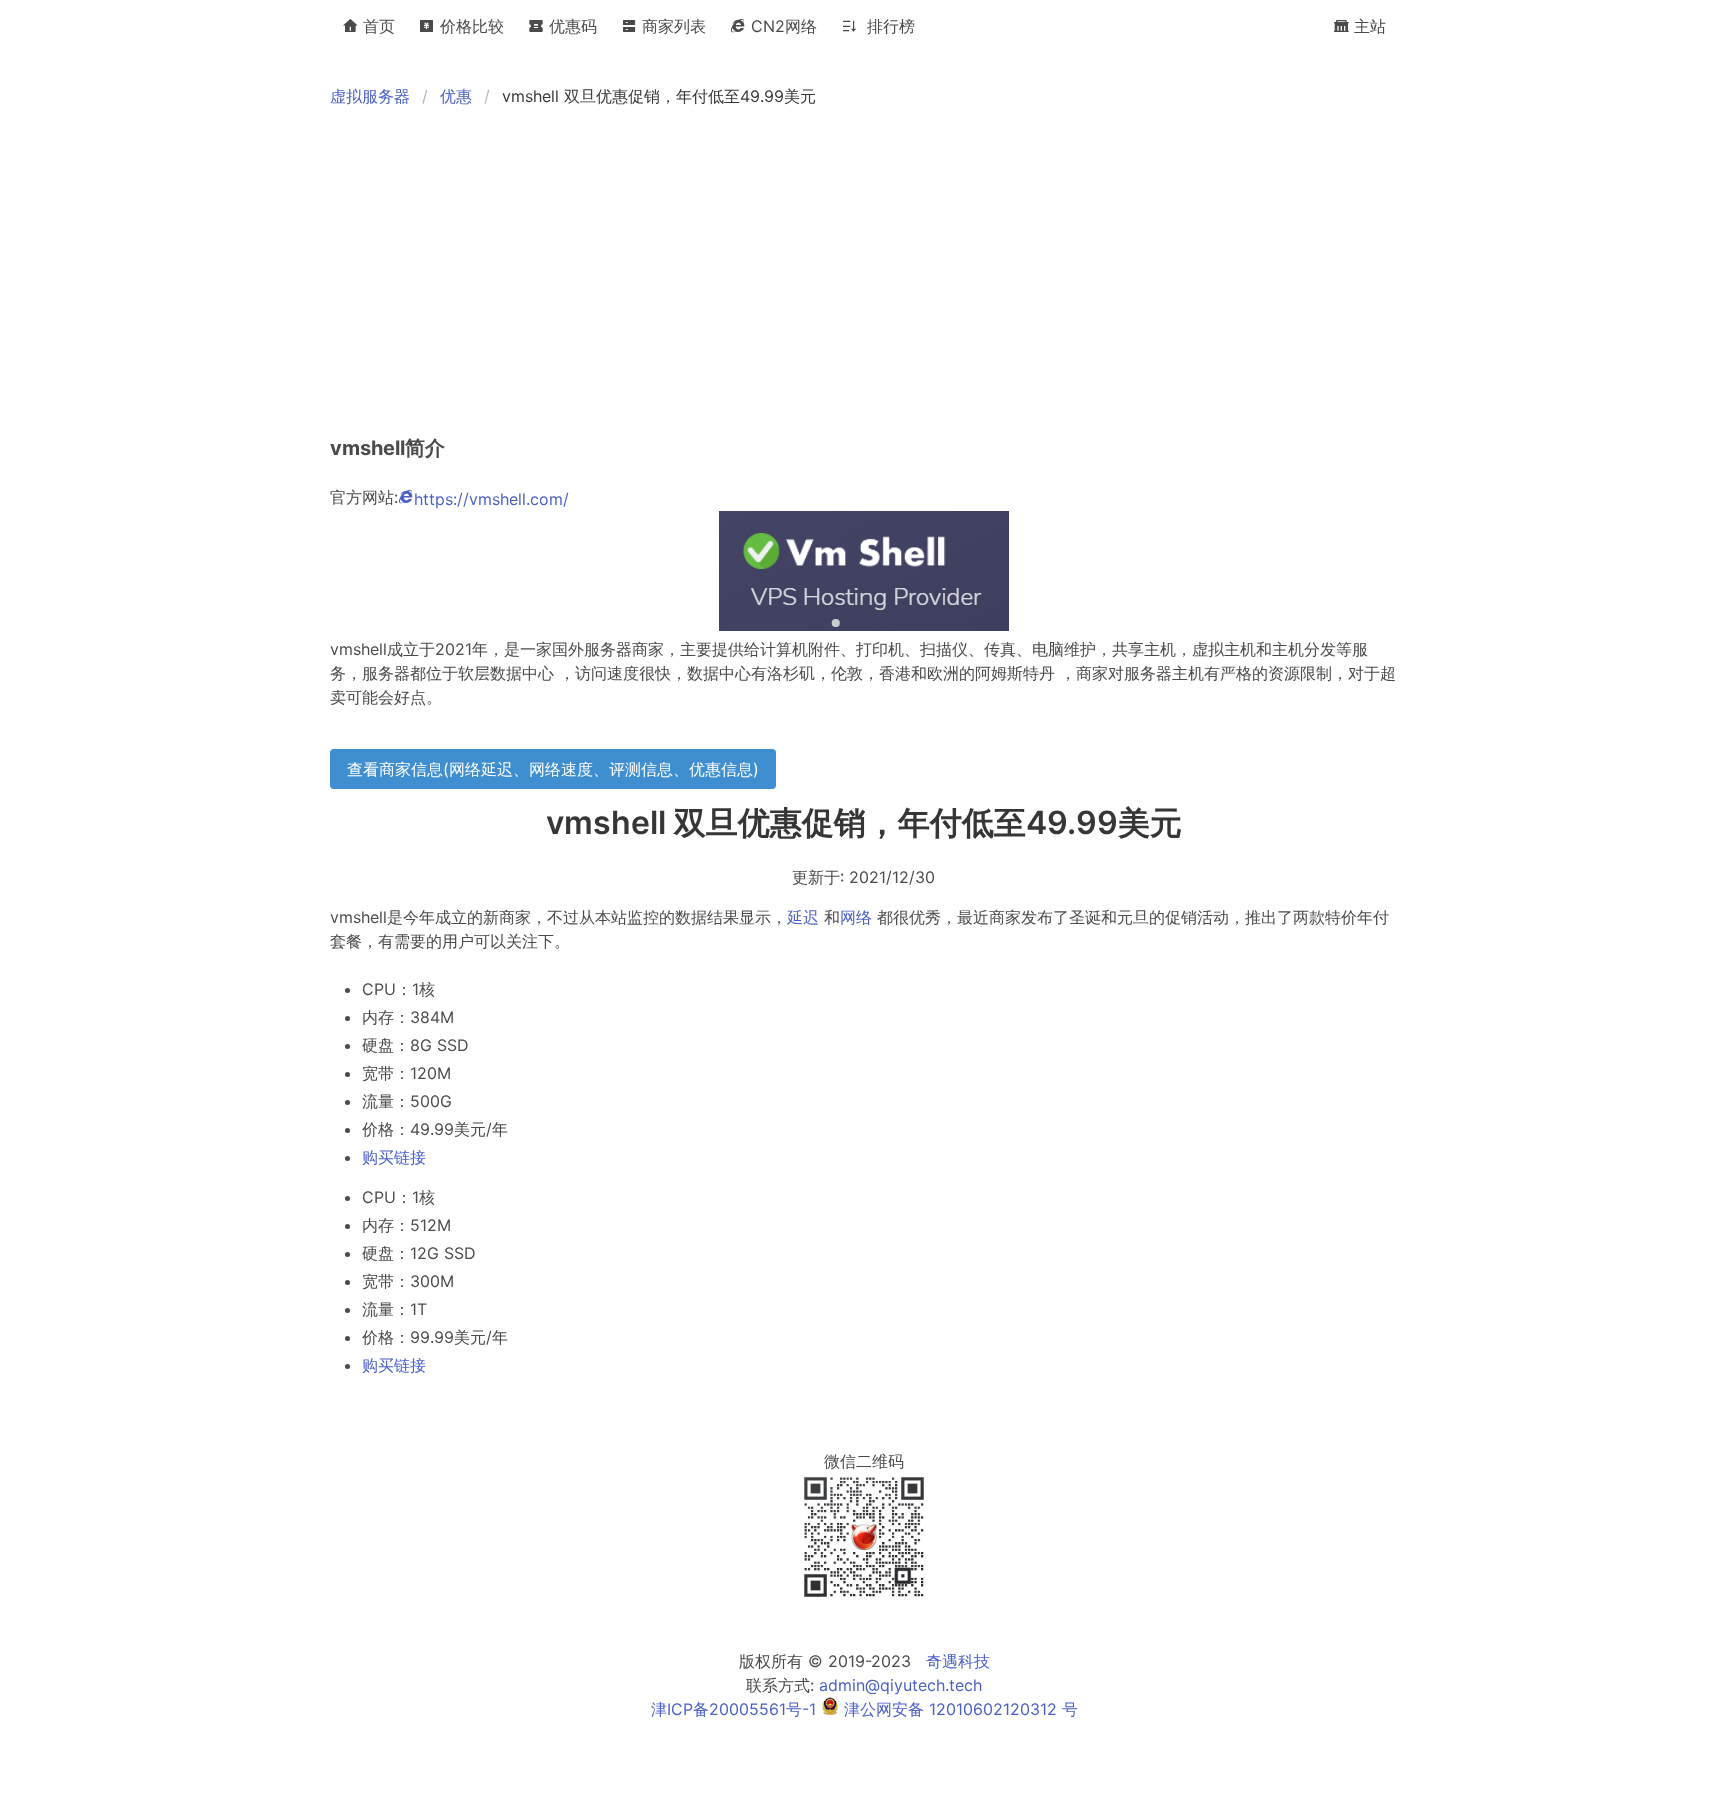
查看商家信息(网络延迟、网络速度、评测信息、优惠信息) (553, 769)
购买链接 (394, 1157)
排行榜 (886, 26)
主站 (1367, 26)
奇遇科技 (958, 1661)
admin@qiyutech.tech (900, 1685)
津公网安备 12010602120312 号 (958, 1709)
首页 (376, 26)
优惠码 (570, 26)
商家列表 (671, 26)
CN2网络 (781, 26)
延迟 (803, 917)
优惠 (456, 96)
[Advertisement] (930, 272)
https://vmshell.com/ (491, 499)
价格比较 (469, 26)
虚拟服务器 (370, 96)
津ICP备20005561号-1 (733, 1709)
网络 (856, 917)
